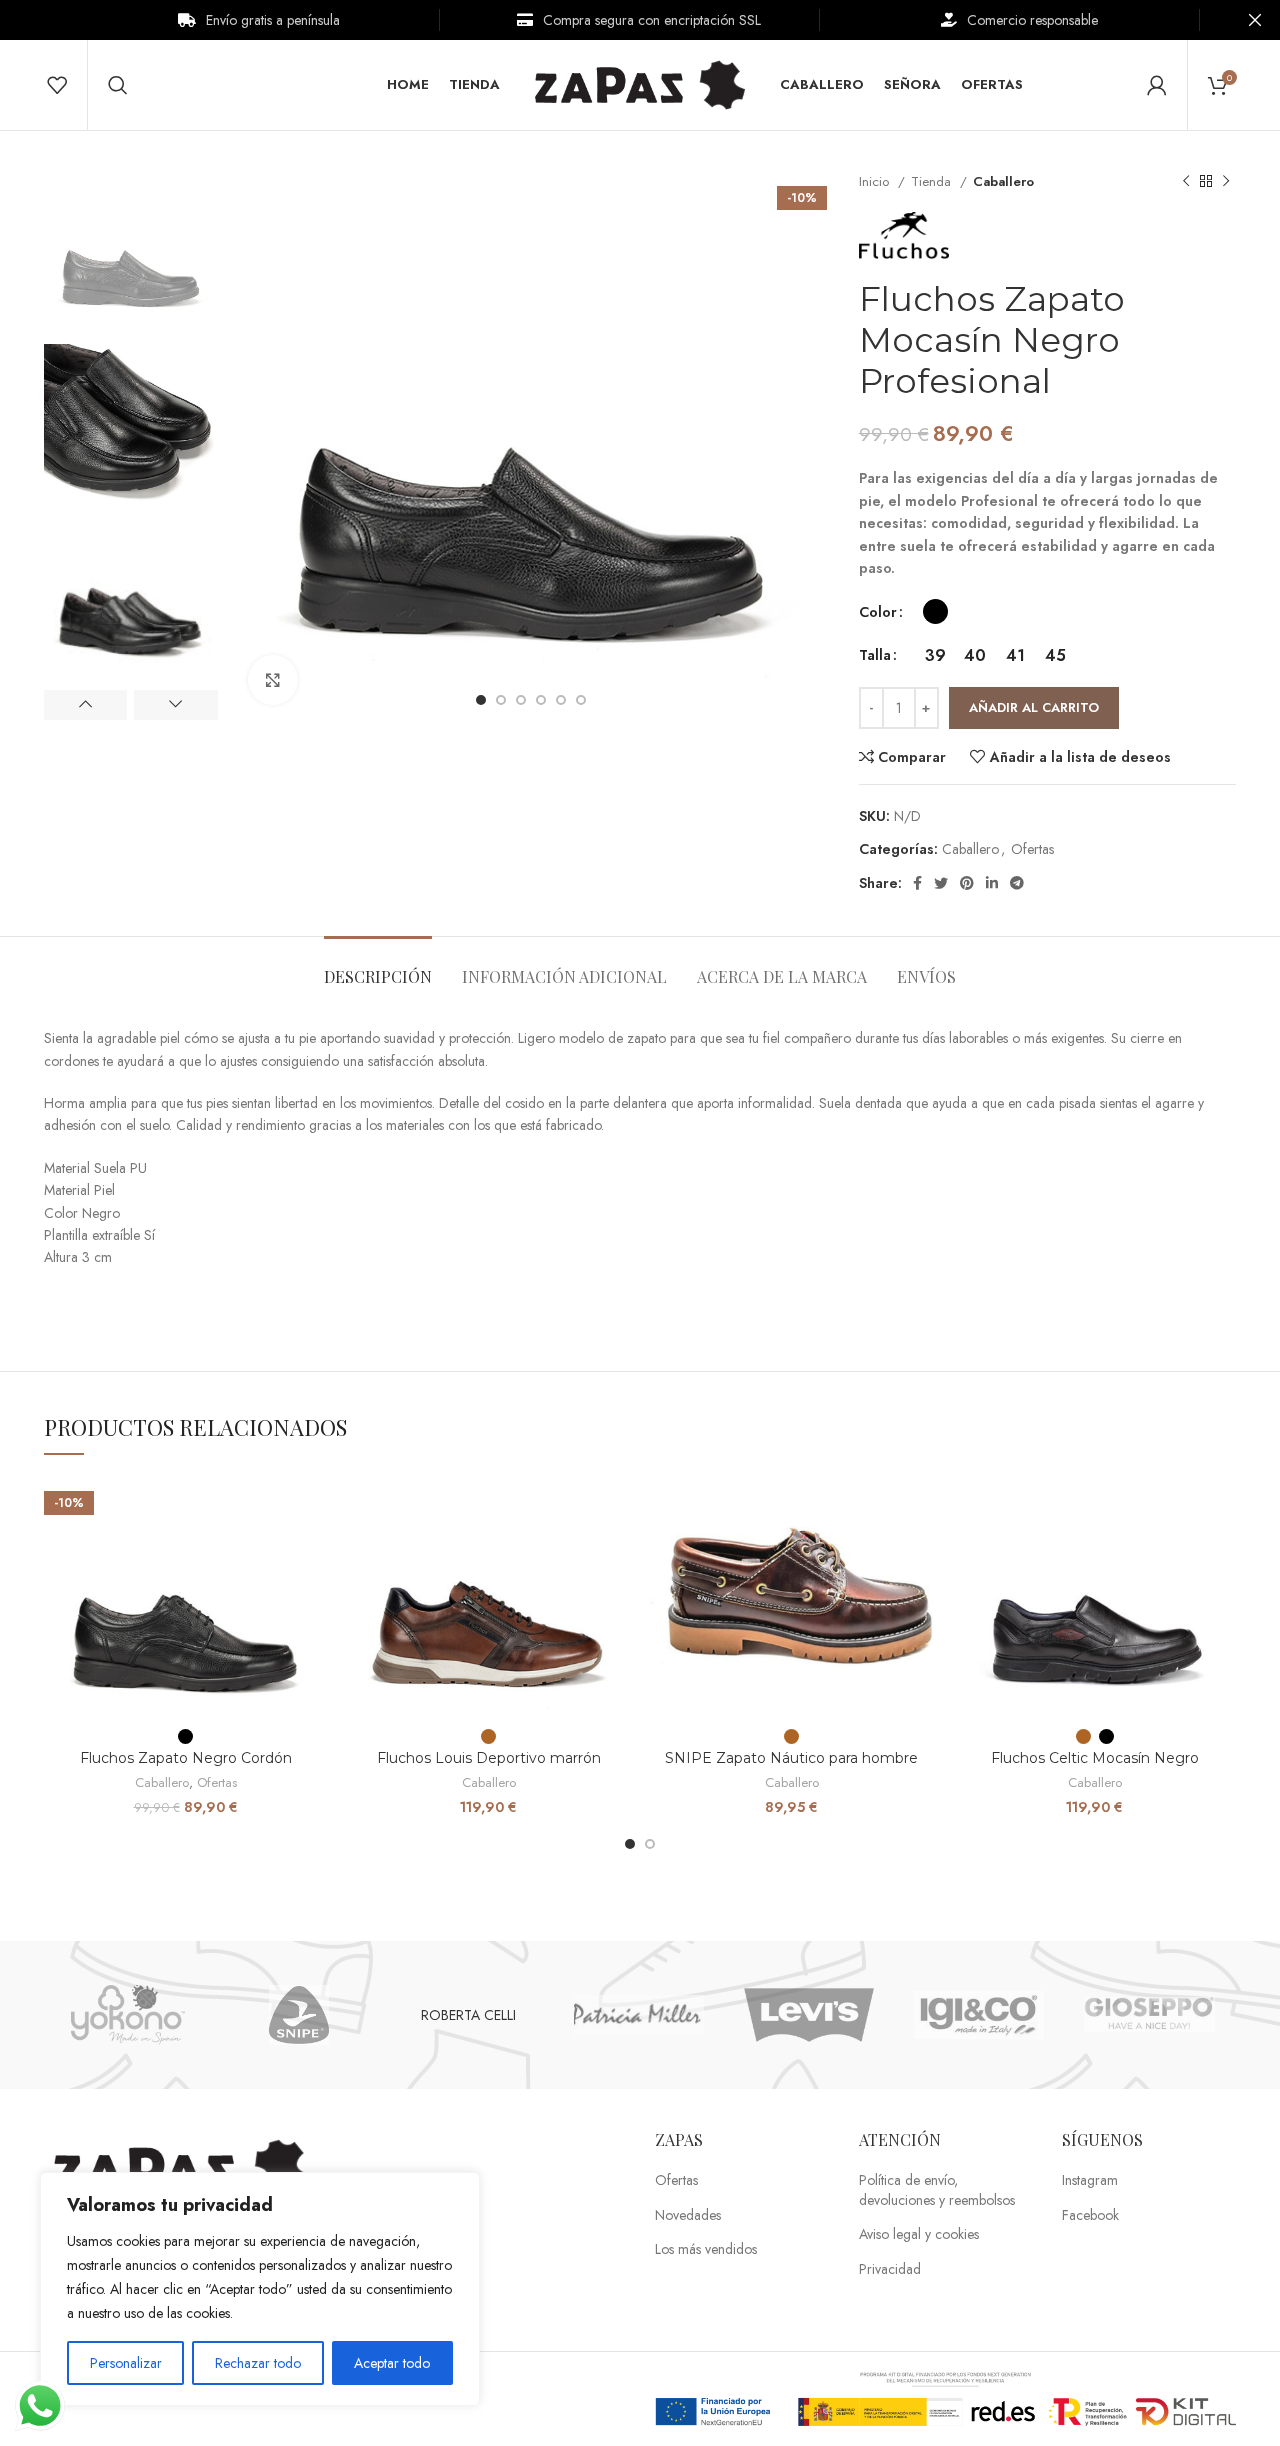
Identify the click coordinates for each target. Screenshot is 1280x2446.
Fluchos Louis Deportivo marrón (489, 1758)
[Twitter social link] (941, 883)
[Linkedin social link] (992, 883)
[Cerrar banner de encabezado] (1255, 20)
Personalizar (126, 2363)
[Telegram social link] (1017, 883)
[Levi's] (809, 2015)
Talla (875, 655)
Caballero (1003, 181)
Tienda (933, 181)
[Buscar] (118, 85)
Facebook (1090, 2215)
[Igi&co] (979, 2015)
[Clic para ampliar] (273, 680)
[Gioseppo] (1149, 2014)
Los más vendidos (706, 2249)
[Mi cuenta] (1157, 85)
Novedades (688, 2215)
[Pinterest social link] (967, 883)
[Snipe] (298, 2015)
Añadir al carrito (1034, 707)
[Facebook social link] (917, 883)
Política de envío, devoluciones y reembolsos (937, 2190)
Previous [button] (85, 705)
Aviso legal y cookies (919, 2234)
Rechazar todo (258, 2363)
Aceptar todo (392, 2363)
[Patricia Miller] (639, 2015)
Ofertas (1032, 849)
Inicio (876, 181)
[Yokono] (128, 2015)
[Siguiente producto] (1226, 182)
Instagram (1090, 2180)
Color (878, 612)
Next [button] (175, 705)
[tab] (378, 966)
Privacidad (890, 2269)
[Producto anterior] (1186, 182)
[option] (131, 250)
